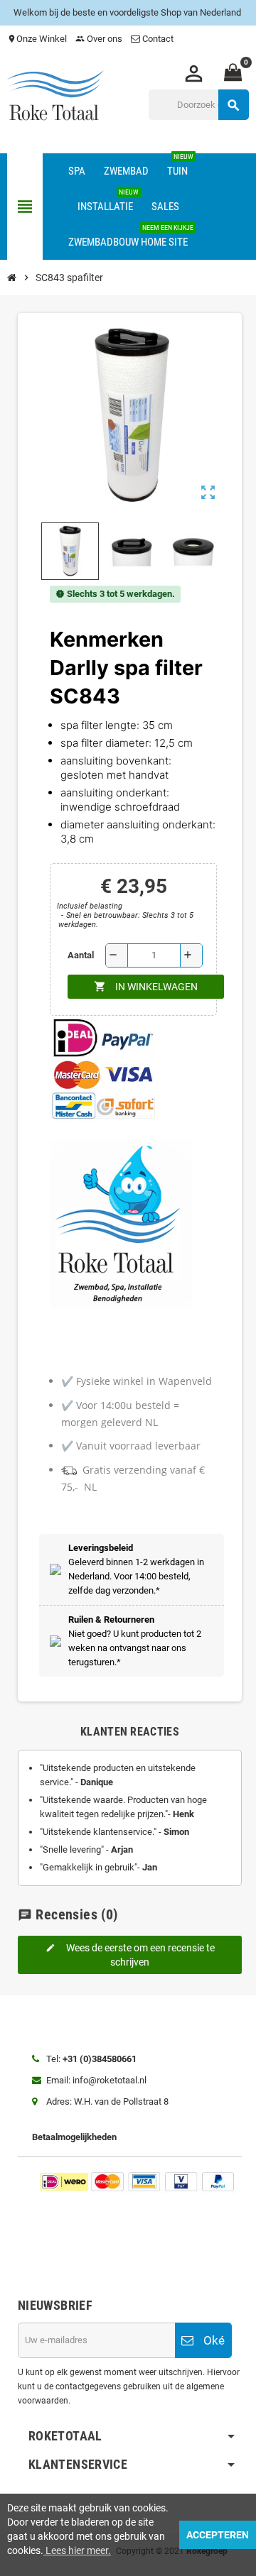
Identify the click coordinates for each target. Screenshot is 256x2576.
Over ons (99, 39)
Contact (158, 39)
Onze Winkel (37, 39)
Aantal (81, 955)
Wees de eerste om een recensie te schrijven (130, 1955)
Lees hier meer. (77, 2550)
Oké (213, 2340)
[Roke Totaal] (55, 97)
